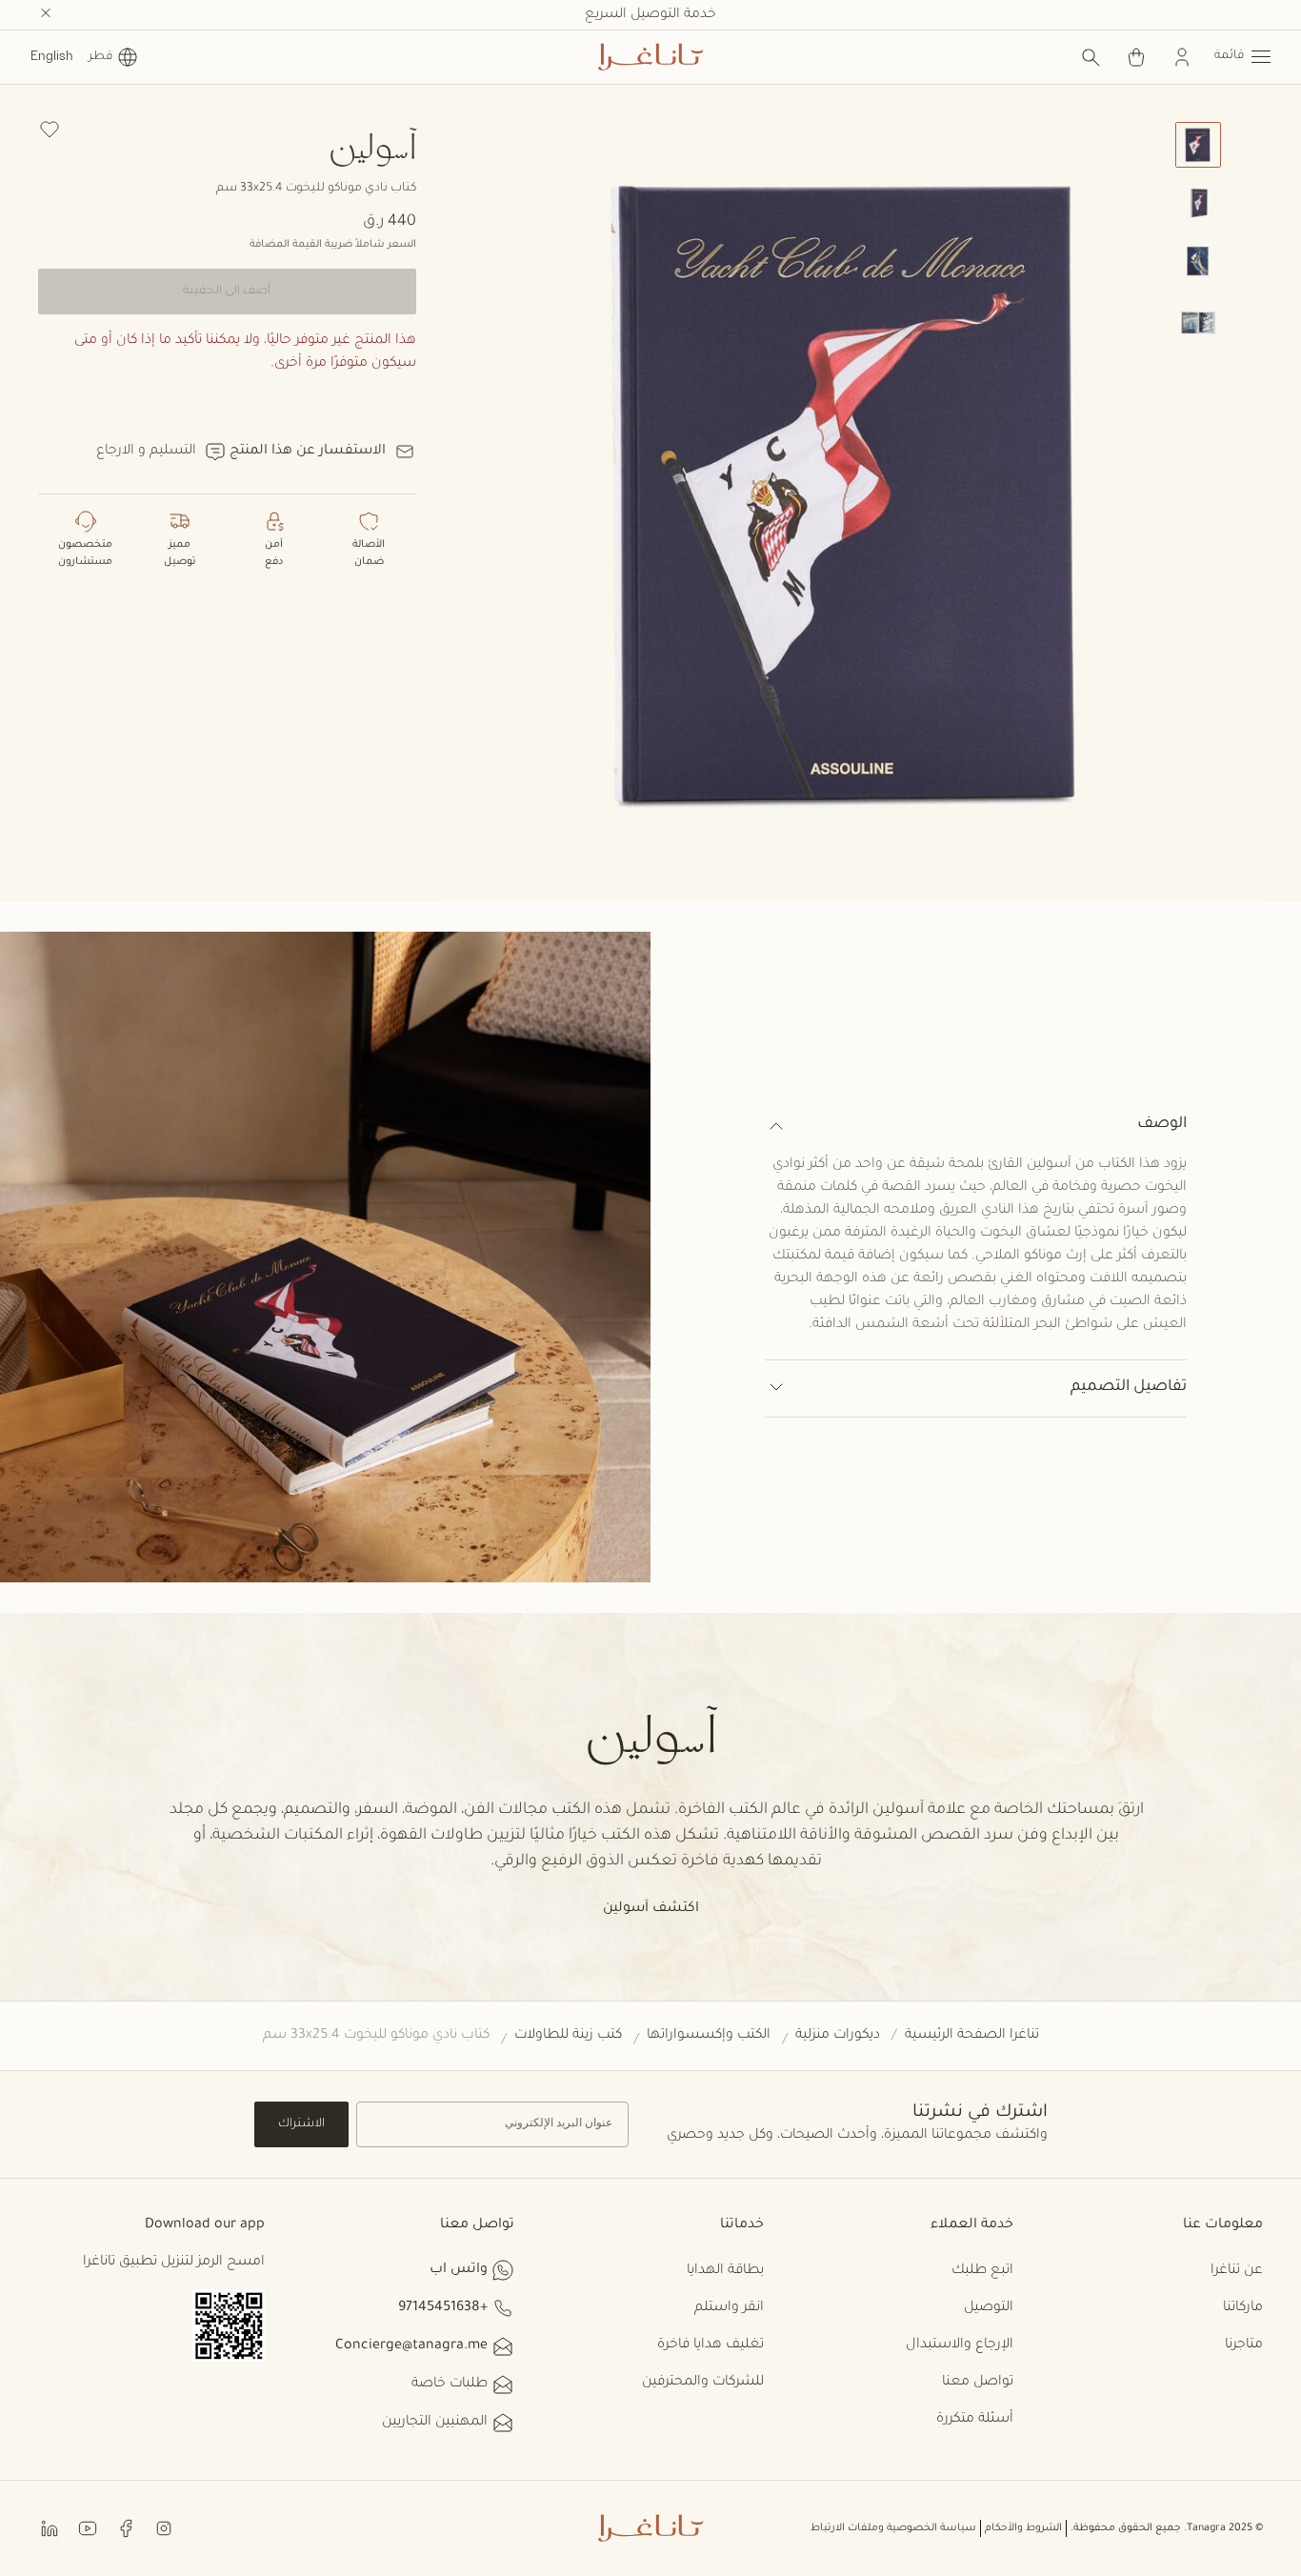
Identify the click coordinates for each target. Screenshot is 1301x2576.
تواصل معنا (978, 2383)
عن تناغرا (1237, 2271)
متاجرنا (1244, 2345)
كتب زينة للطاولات (568, 2036)
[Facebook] (126, 2527)
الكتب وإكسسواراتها (709, 2036)
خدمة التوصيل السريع (650, 15)
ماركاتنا (1243, 2308)
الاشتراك (301, 2124)
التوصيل (989, 2308)
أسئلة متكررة (975, 2420)
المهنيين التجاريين (435, 2423)
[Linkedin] (50, 2527)
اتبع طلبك (982, 2271)
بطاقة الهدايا (725, 2271)
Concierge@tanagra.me (411, 2346)
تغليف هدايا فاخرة (711, 2345)
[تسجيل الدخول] (1182, 57)
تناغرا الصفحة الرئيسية (972, 2036)
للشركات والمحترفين (703, 2383)
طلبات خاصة (450, 2385)
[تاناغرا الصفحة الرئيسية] (650, 57)
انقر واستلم (729, 2308)
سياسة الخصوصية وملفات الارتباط (893, 2528)
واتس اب (459, 2270)
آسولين (372, 145)
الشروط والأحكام (1023, 2528)
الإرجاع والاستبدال (960, 2345)
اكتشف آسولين (651, 1909)
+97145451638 (443, 2308)
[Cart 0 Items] (1136, 57)
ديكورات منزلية (838, 2036)
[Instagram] (164, 2527)
